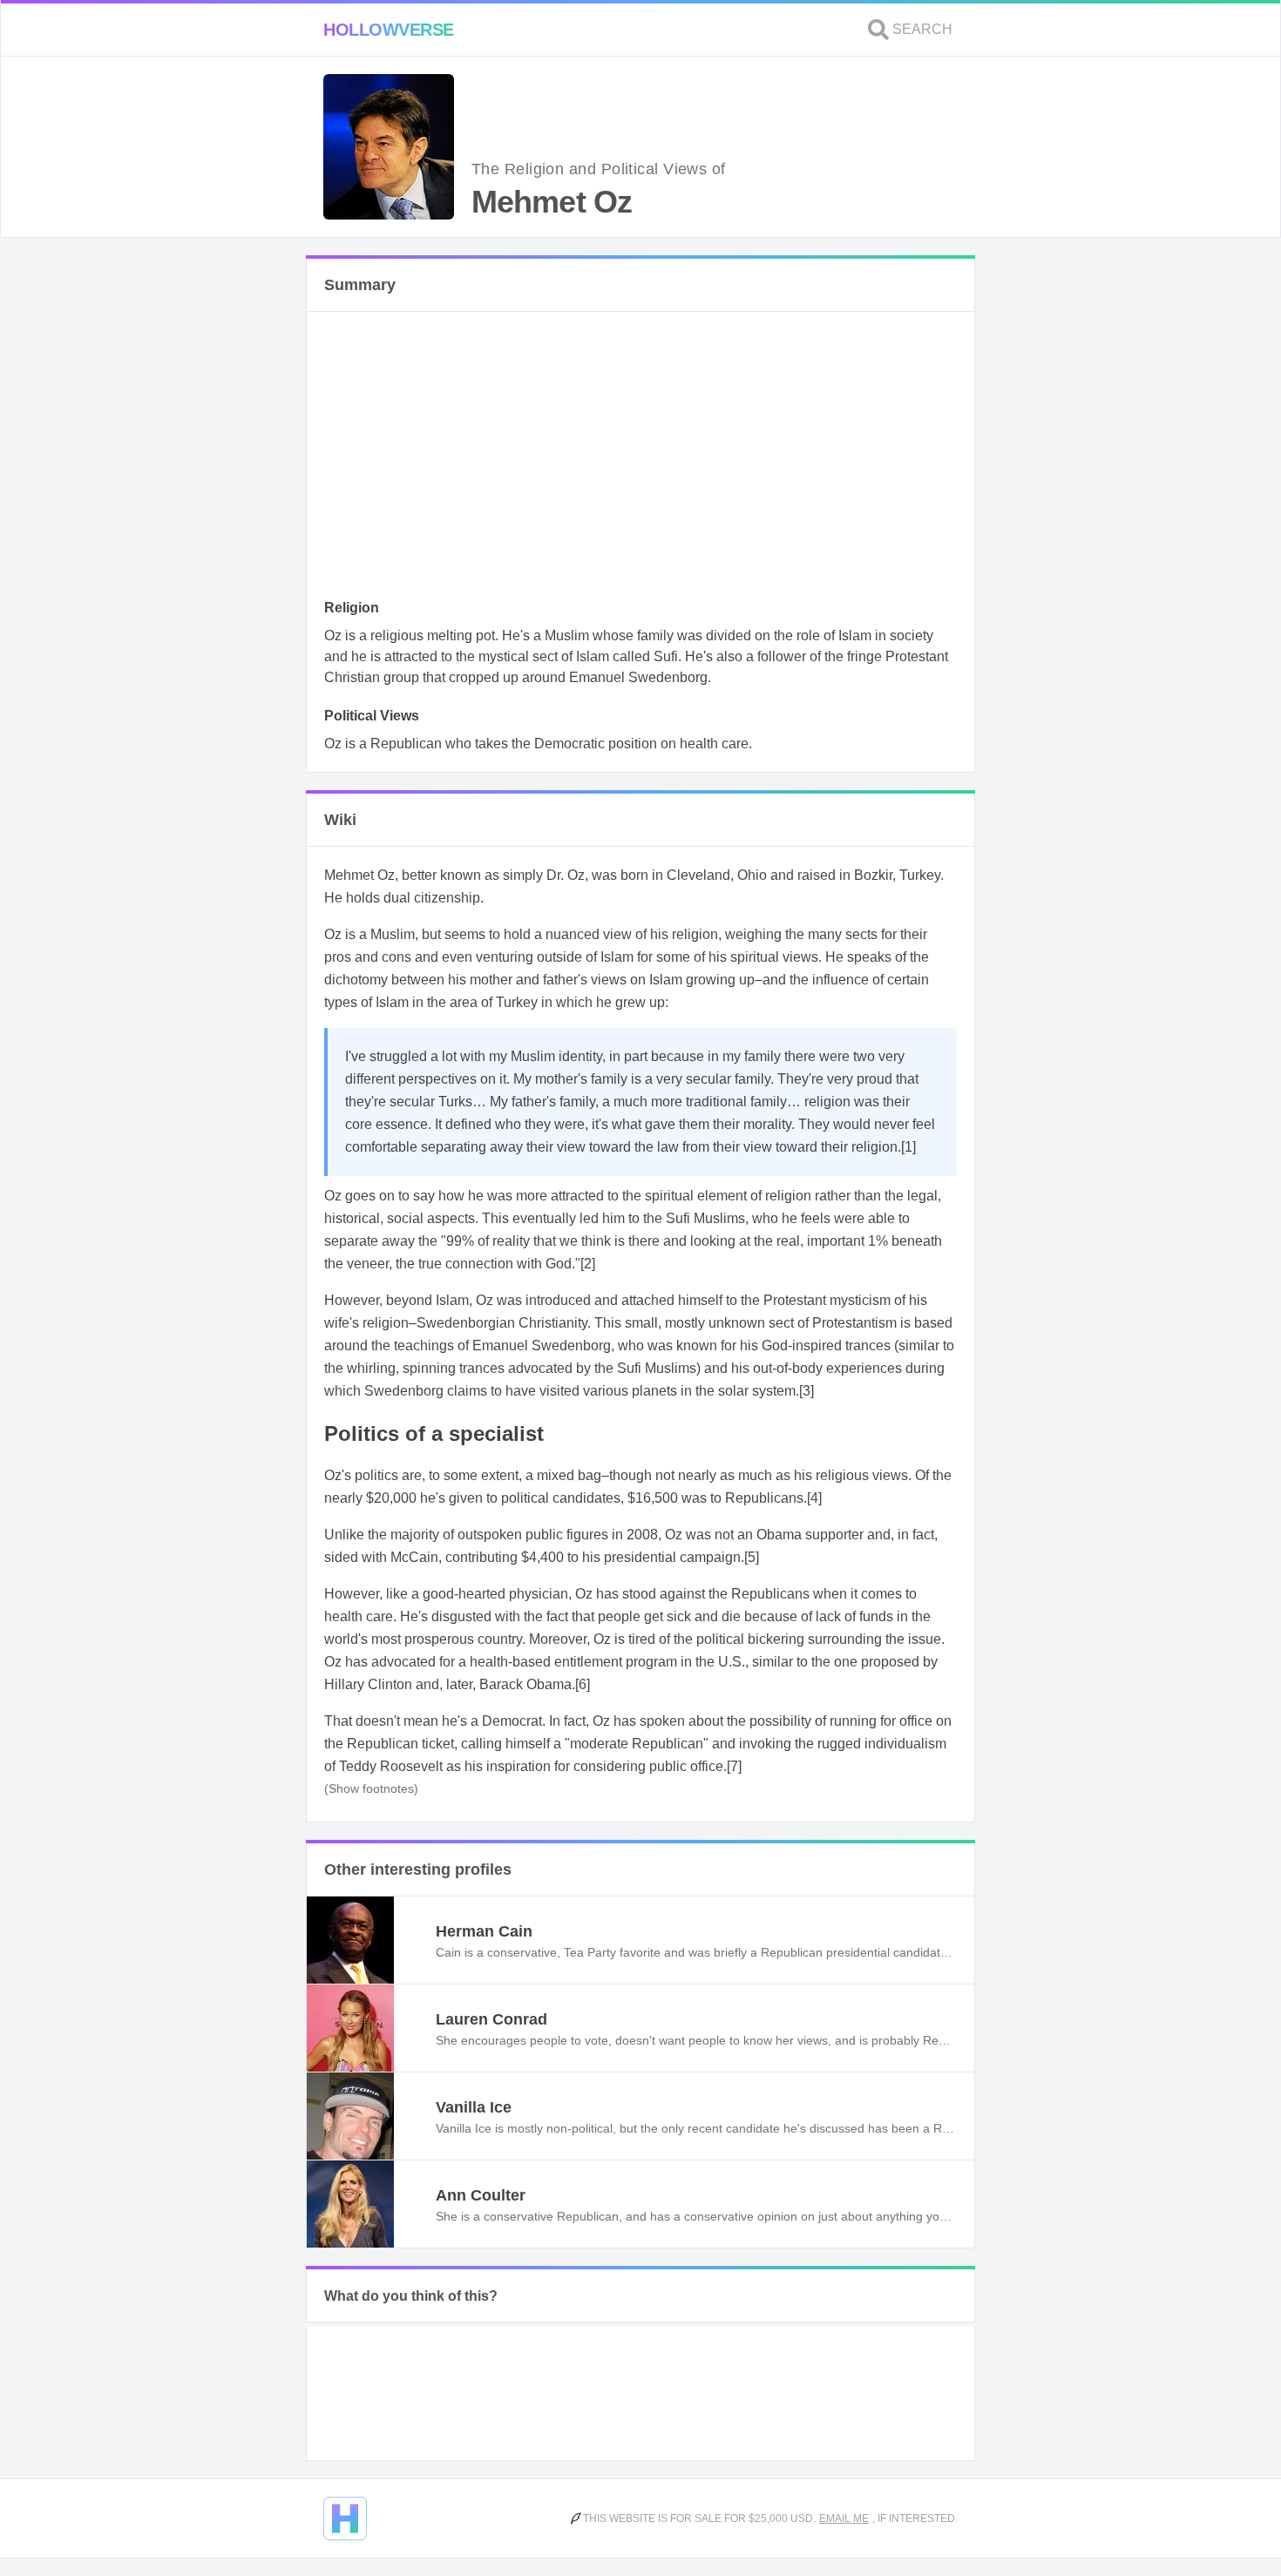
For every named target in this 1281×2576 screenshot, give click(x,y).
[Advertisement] (640, 460)
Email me (844, 2519)
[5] (752, 1557)
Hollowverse (389, 30)
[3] (807, 1391)
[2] (588, 1264)
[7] (734, 1766)
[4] (814, 1498)
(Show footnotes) (371, 1788)
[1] (908, 1147)
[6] (583, 1684)
